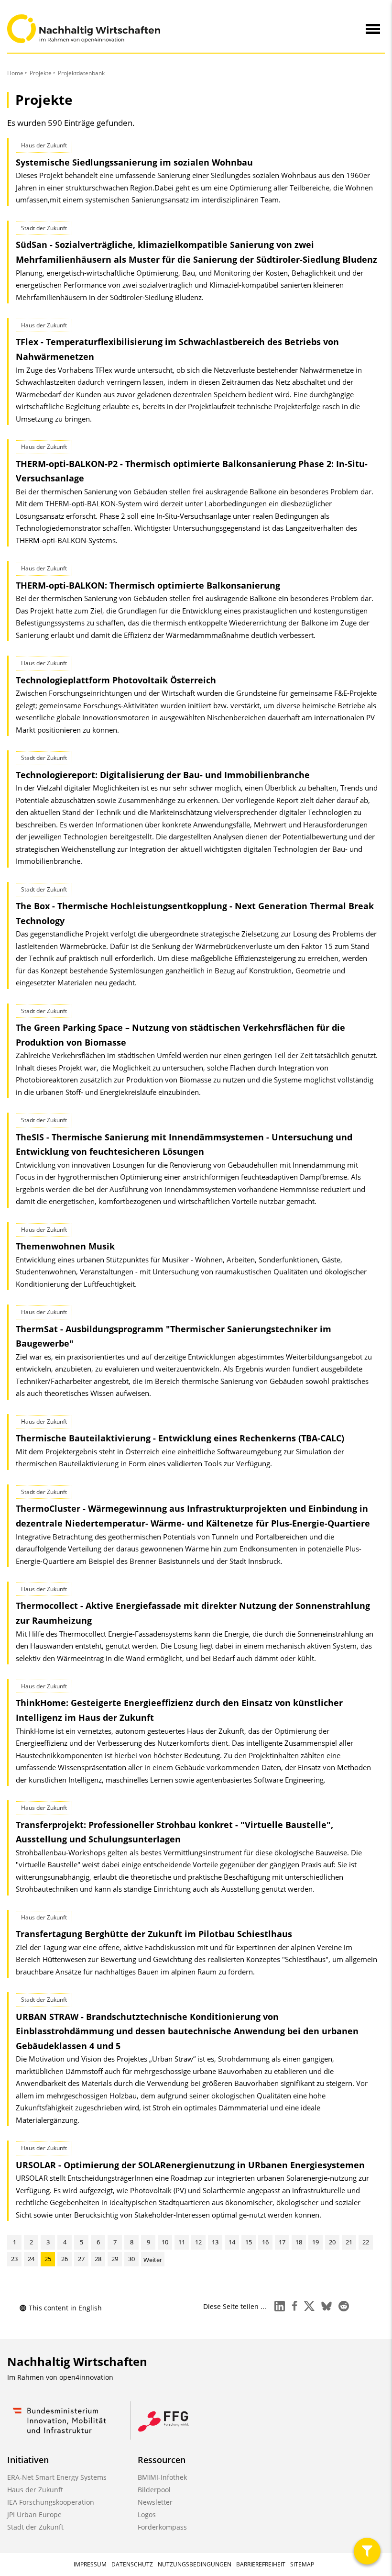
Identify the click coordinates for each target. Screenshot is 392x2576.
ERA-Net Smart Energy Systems (57, 2477)
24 (31, 2259)
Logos (147, 2515)
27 (81, 2259)
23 (14, 2259)
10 (165, 2242)
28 (98, 2259)
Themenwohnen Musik (65, 1246)
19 (316, 2242)
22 (366, 2242)
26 (65, 2259)
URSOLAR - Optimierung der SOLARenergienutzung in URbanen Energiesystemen (190, 2165)
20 (332, 2242)
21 (349, 2242)
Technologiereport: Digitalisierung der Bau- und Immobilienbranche (163, 775)
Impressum (90, 2564)
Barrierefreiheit (261, 2564)
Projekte (41, 73)
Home (15, 73)
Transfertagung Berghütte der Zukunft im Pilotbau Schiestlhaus (154, 1934)
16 (265, 2242)
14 (232, 2242)
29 (115, 2259)
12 (198, 2242)
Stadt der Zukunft (35, 2527)
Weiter (153, 2260)
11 (182, 2242)
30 (131, 2259)
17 (282, 2242)
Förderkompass (162, 2527)
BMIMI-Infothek (162, 2477)
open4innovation (86, 2377)
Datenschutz (132, 2564)
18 (299, 2242)
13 (215, 2242)
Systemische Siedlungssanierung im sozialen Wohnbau (134, 162)
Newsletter (155, 2502)
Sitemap (302, 2564)
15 (249, 2242)
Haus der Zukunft (35, 2490)
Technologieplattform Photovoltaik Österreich (116, 680)
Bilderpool (154, 2490)
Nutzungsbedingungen (195, 2564)
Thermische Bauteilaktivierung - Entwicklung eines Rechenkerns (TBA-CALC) (180, 1438)
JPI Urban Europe (34, 2515)
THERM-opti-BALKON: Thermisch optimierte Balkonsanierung (148, 585)
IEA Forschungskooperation (51, 2502)
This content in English (65, 2308)
